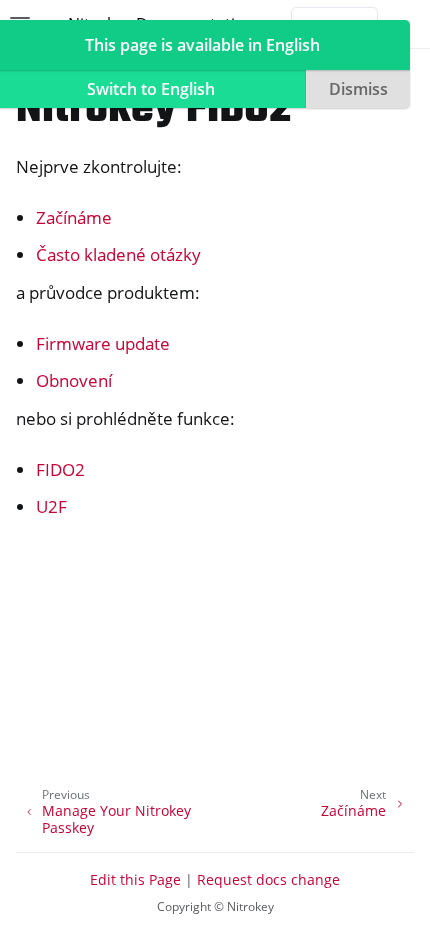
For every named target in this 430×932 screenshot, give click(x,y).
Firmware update (103, 343)
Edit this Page (135, 879)
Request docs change (268, 879)
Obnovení (74, 380)
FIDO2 (60, 469)
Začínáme (74, 217)
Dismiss (358, 89)
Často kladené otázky (118, 254)
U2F (51, 506)
